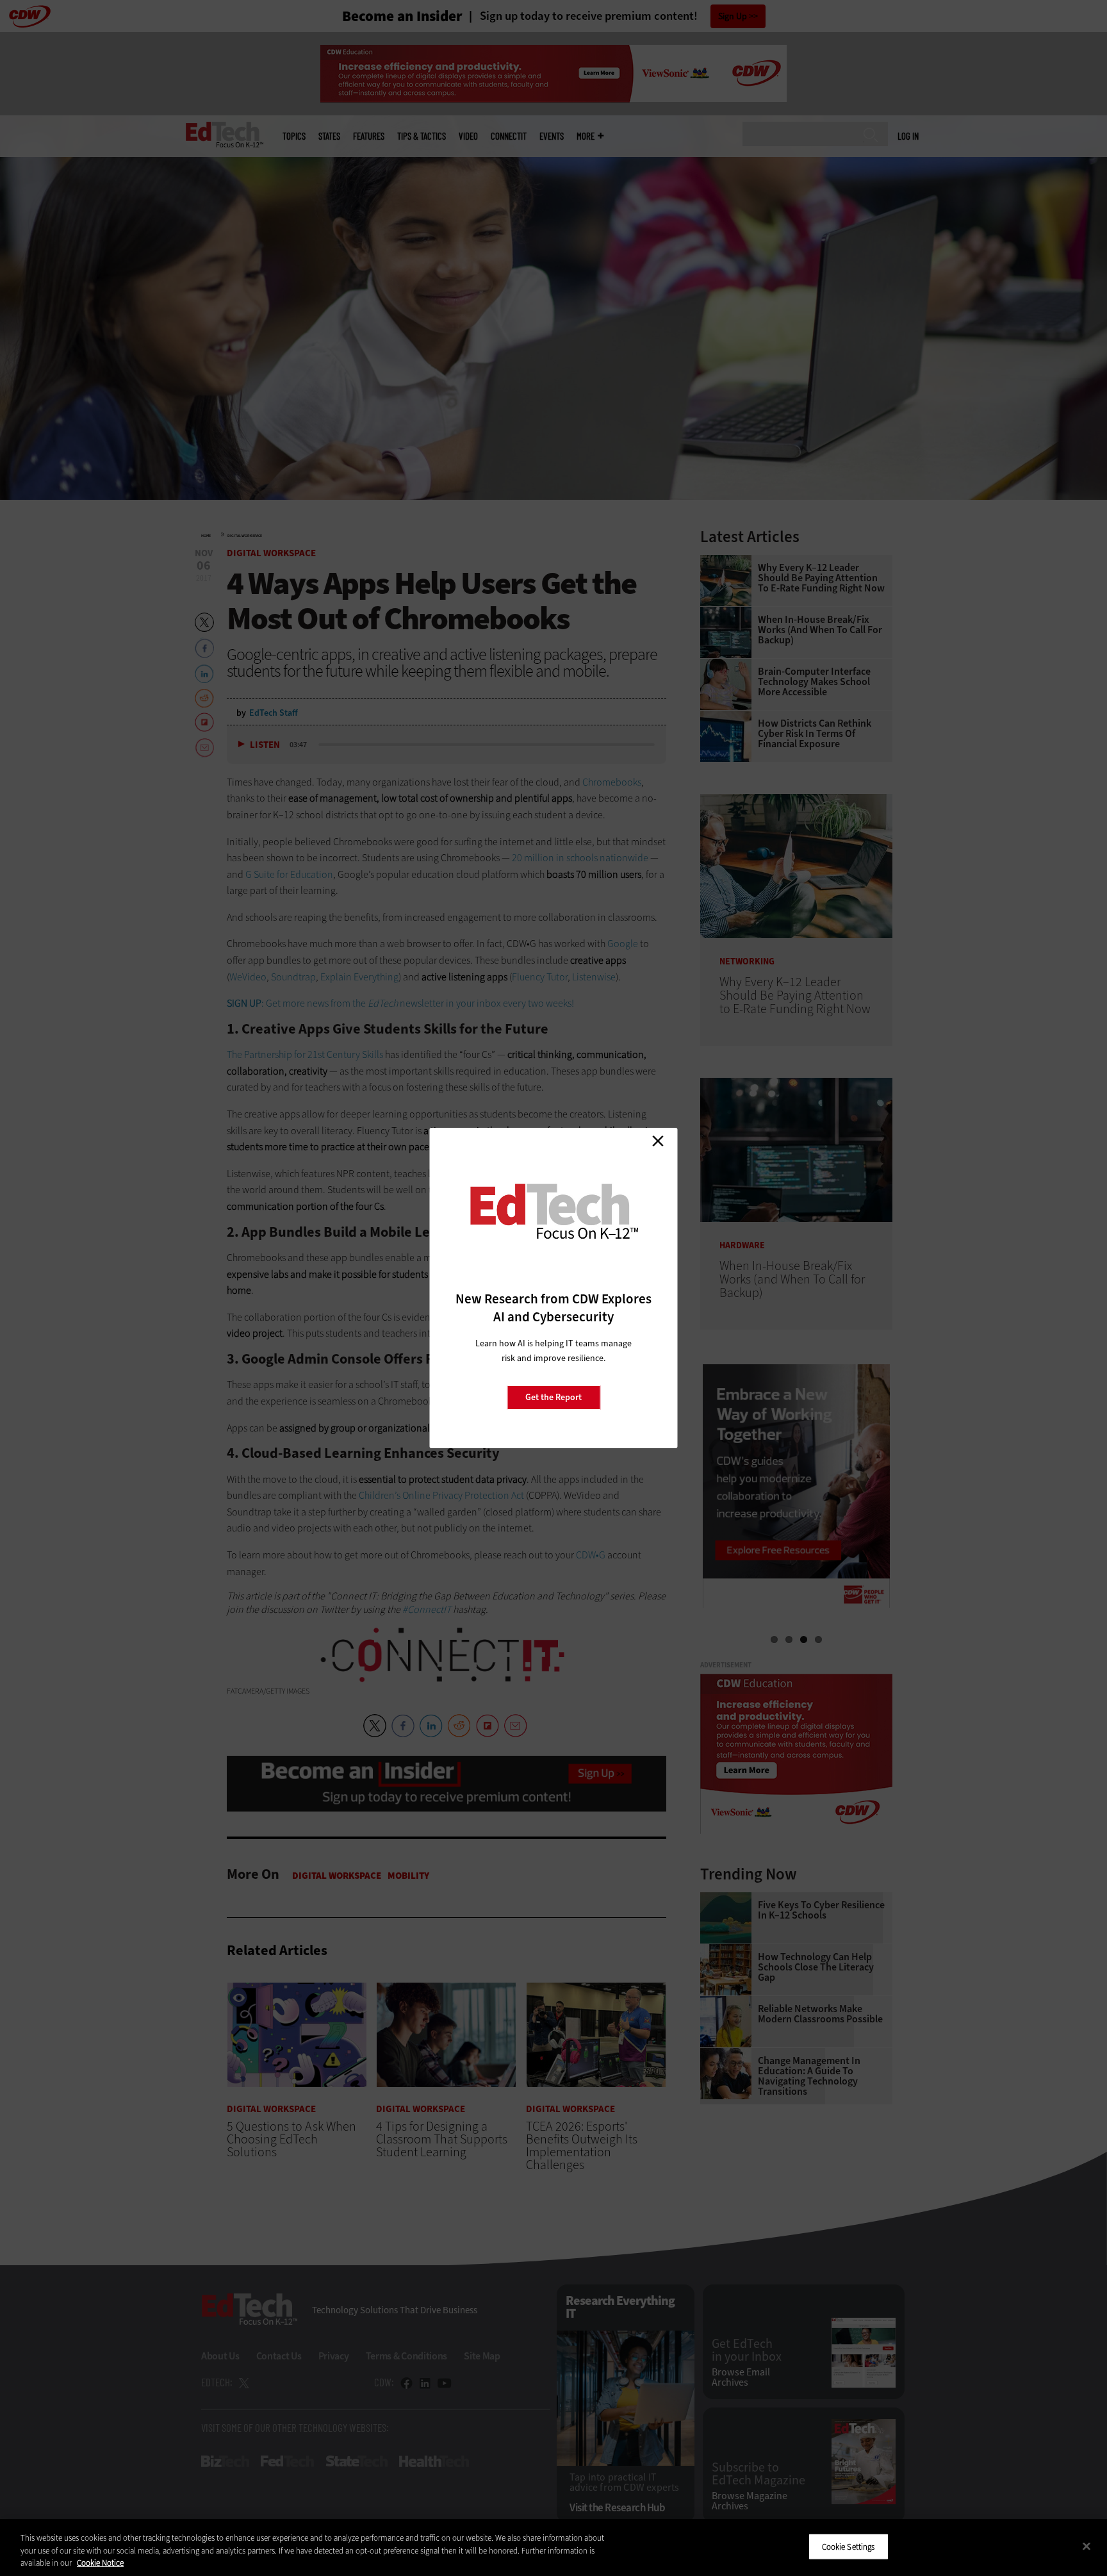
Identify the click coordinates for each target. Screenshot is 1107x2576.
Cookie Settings (849, 2546)
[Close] (1086, 2546)
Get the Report (553, 1397)
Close (658, 1141)
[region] (553, 2547)
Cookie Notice (100, 2563)
